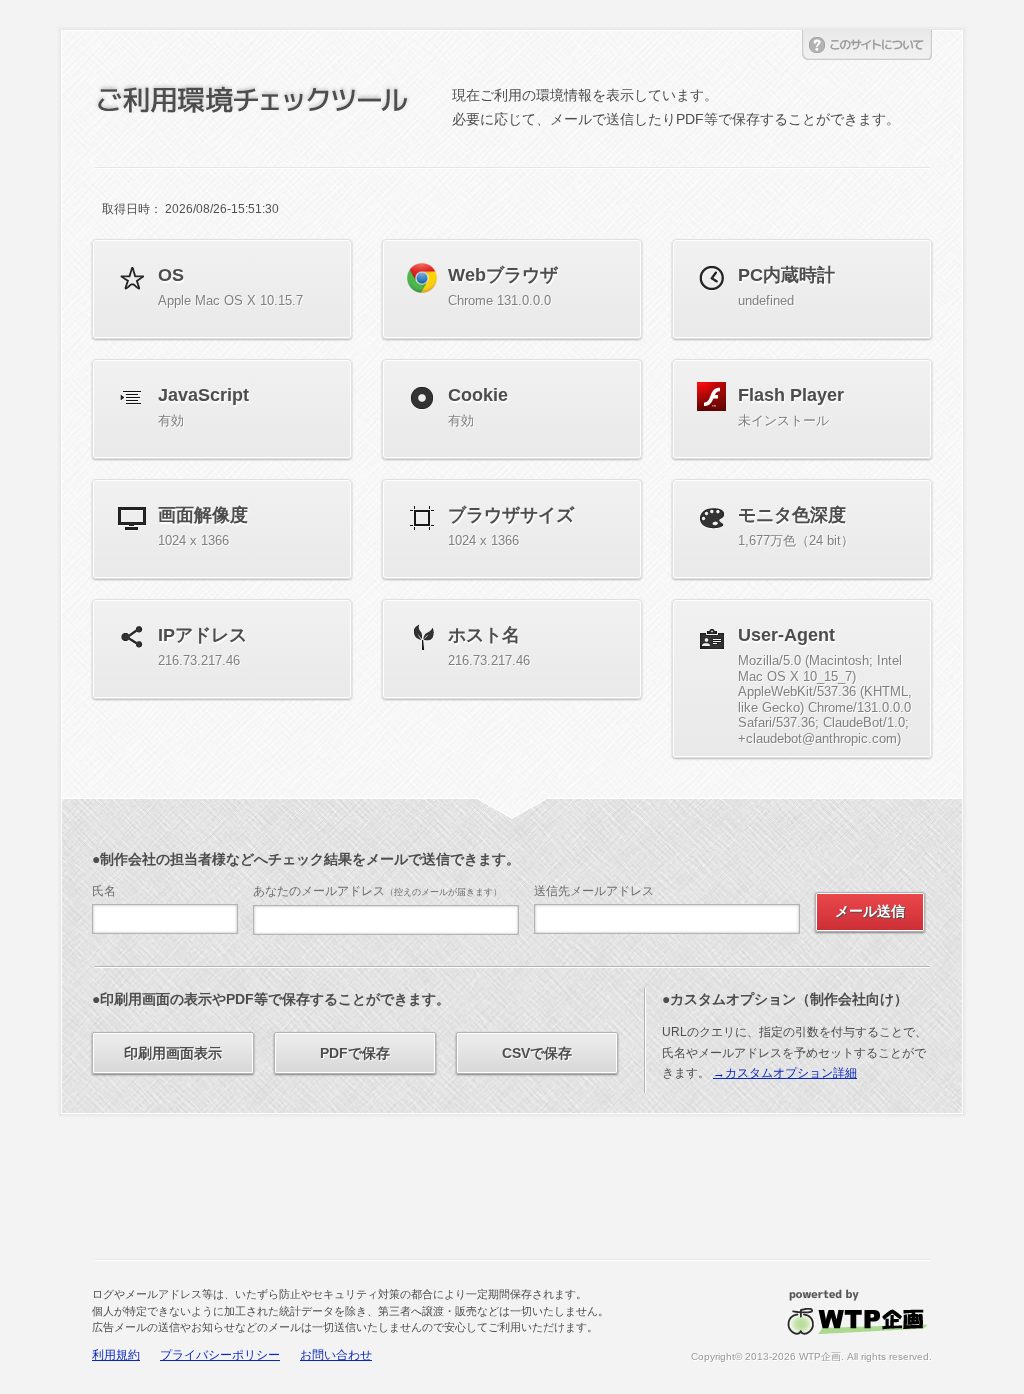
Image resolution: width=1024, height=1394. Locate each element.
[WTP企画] (857, 1294)
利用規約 (116, 1355)
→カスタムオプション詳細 (785, 1073)
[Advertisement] (512, 1189)
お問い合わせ (336, 1355)
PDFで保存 (355, 1053)
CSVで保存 (537, 1053)
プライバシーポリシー (220, 1355)
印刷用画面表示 (173, 1053)
